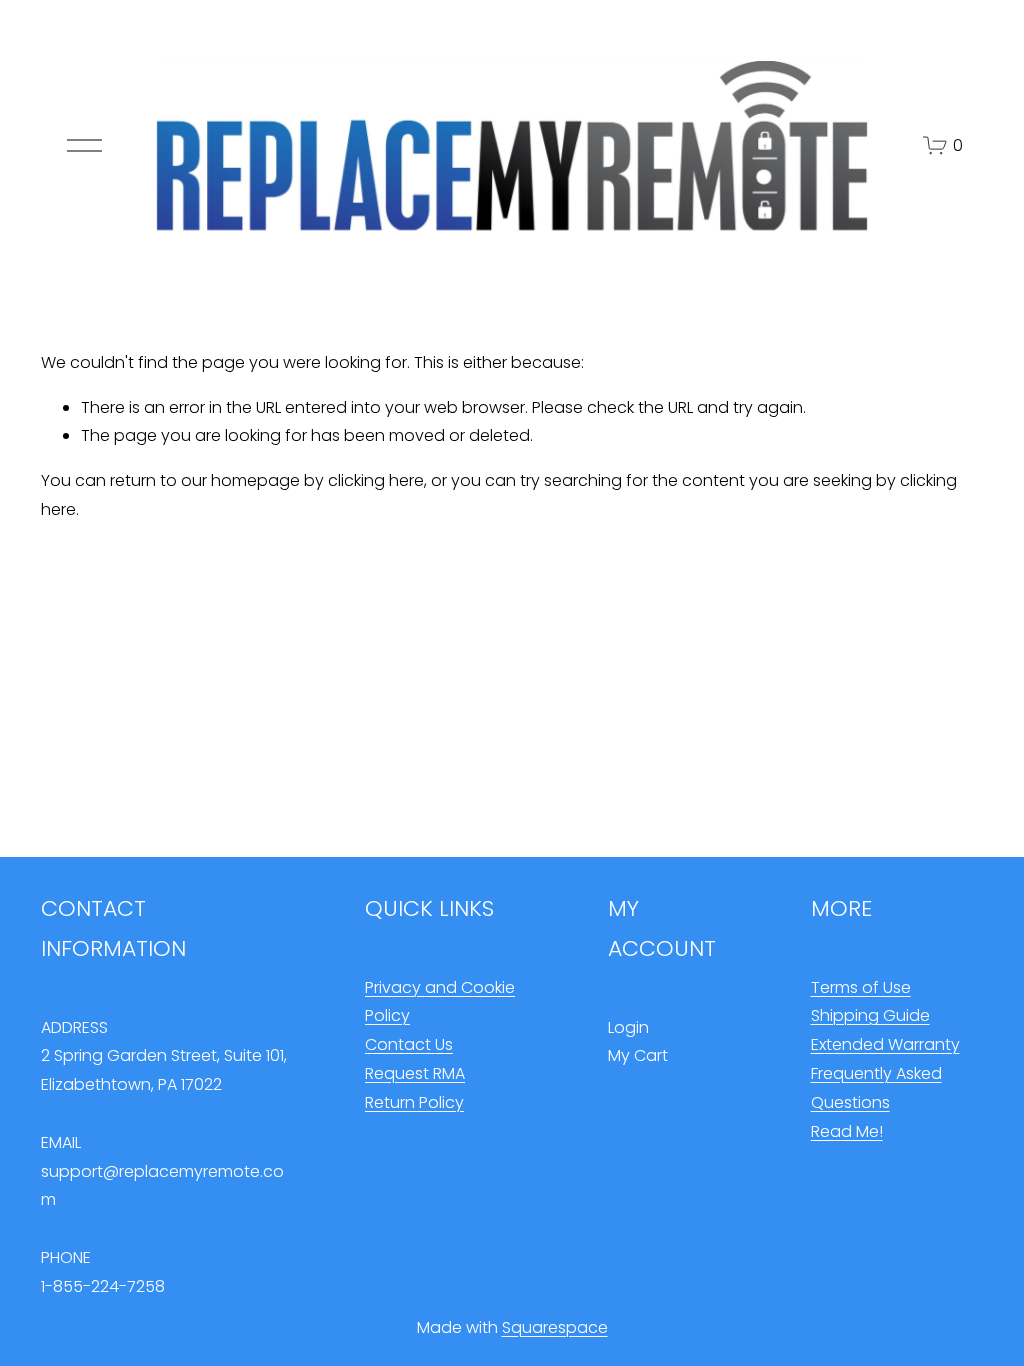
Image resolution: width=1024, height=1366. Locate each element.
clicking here (376, 480)
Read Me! (847, 1131)
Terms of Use (861, 987)
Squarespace (555, 1327)
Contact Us (409, 1044)
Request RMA (415, 1073)
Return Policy (414, 1102)
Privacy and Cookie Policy (440, 1002)
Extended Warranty (885, 1044)
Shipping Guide (870, 1015)
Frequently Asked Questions (876, 1088)
